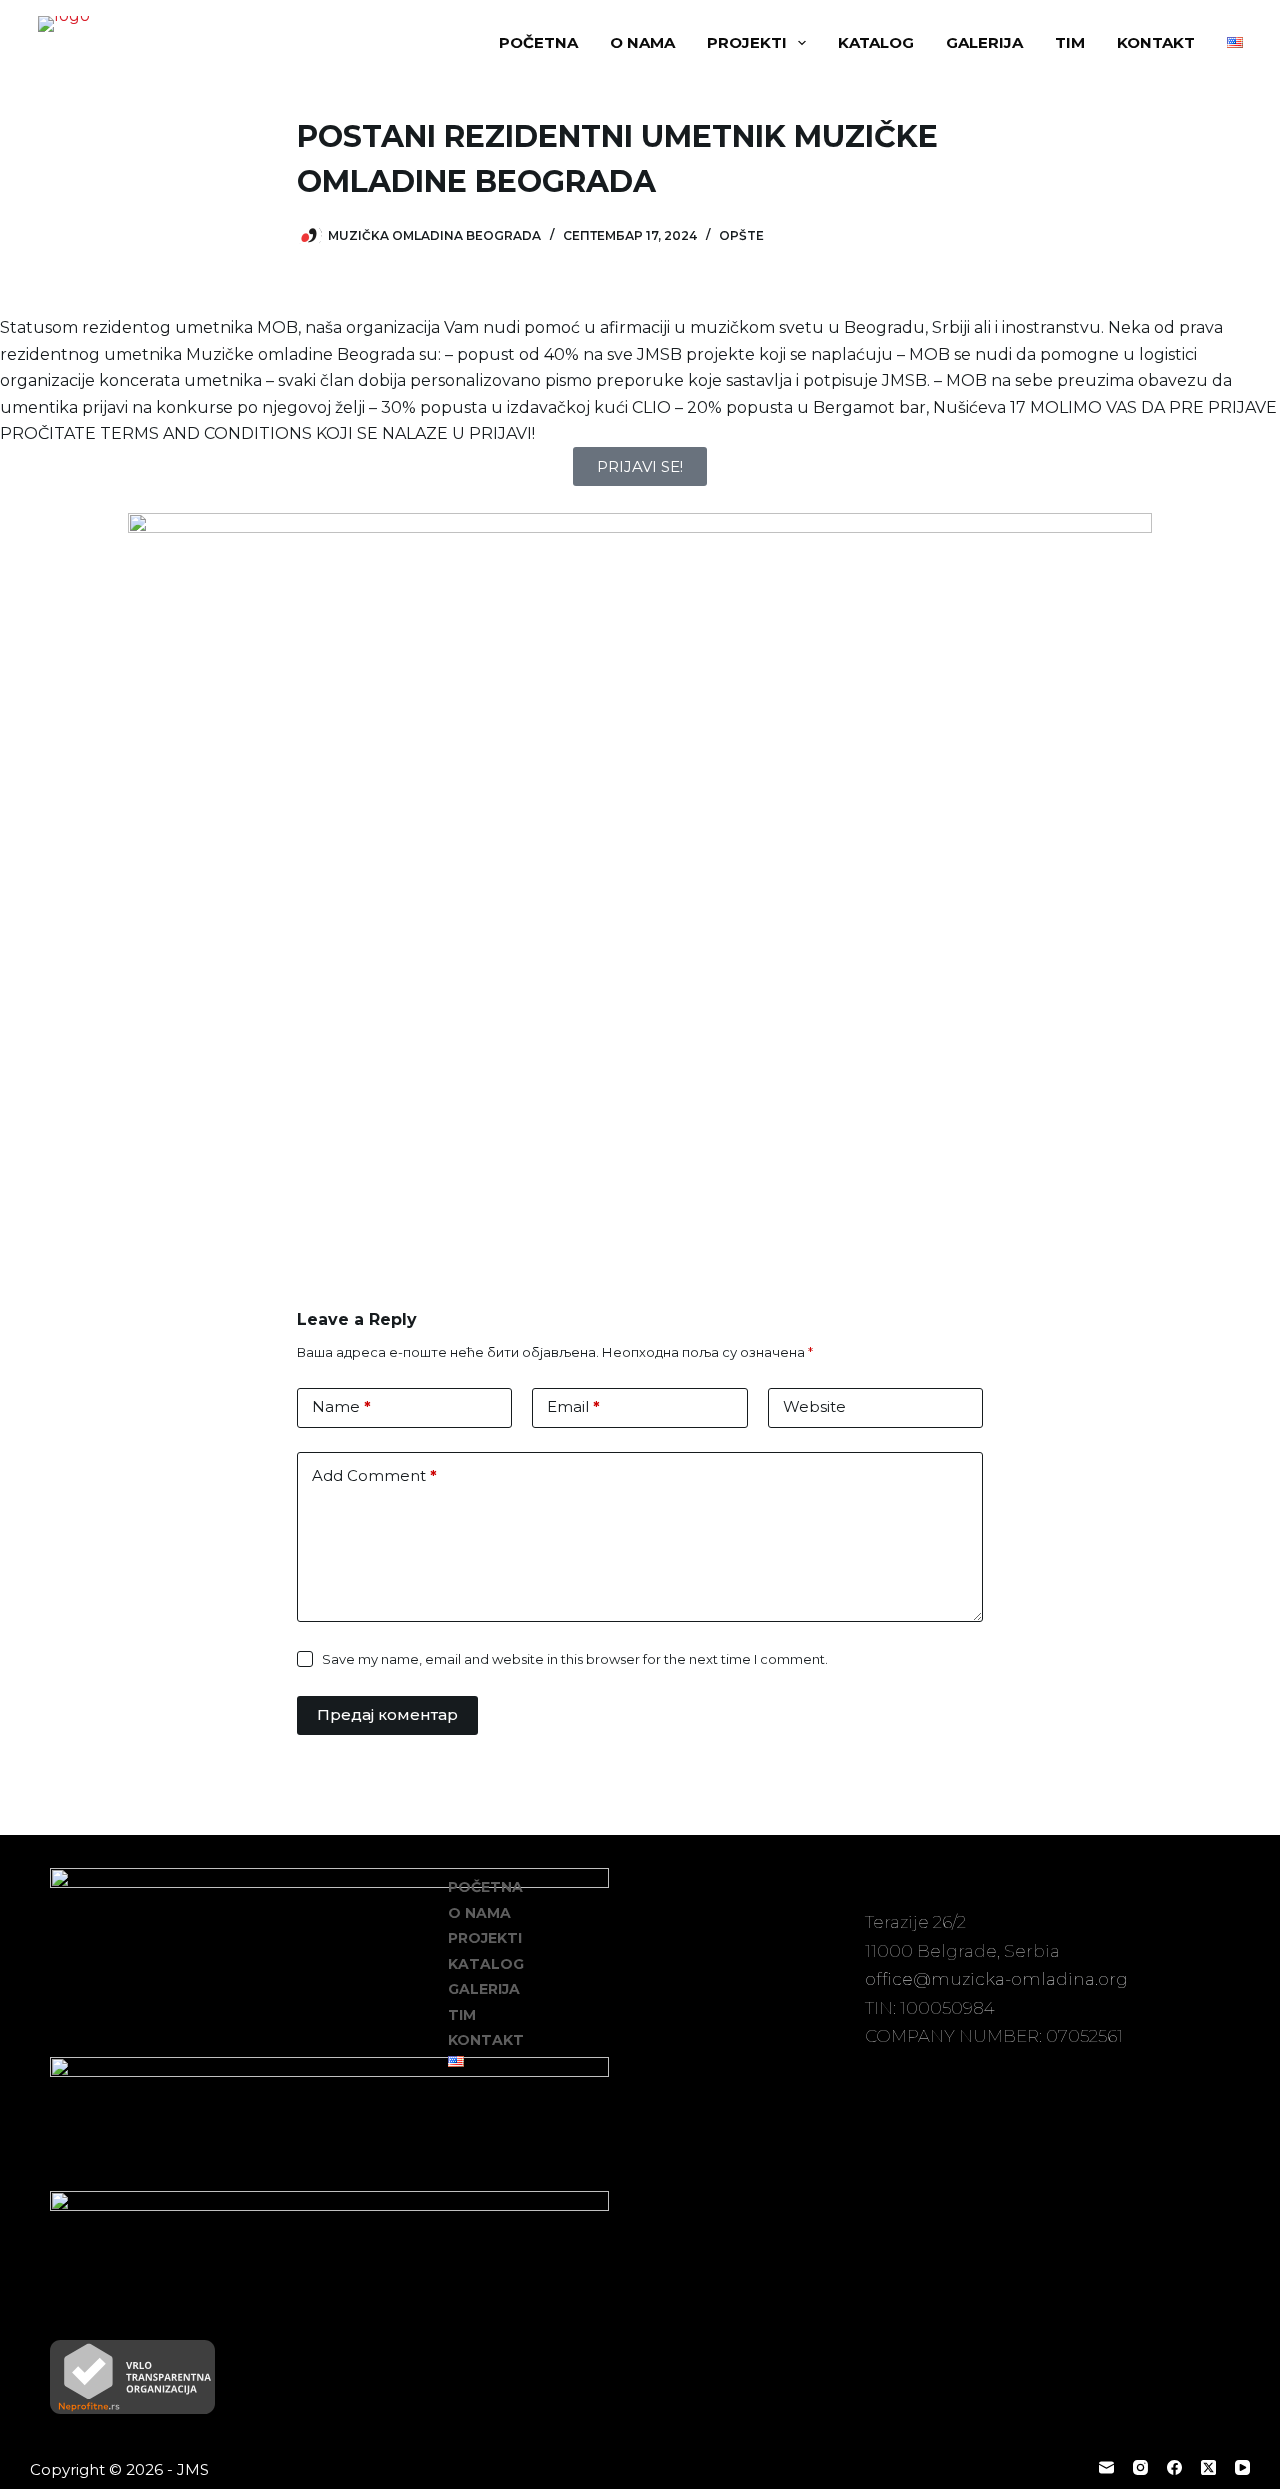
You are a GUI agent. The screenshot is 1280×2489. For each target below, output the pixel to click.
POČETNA (538, 42)
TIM (1070, 42)
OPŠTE (741, 235)
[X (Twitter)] (1208, 2467)
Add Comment (374, 1475)
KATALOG (876, 42)
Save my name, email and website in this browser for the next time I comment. (575, 1659)
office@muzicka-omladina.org (996, 1979)
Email (573, 1406)
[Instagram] (1140, 2467)
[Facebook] (1174, 2467)
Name (341, 1406)
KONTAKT (1156, 42)
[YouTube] (1242, 2467)
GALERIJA (984, 42)
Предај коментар (387, 1714)
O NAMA (642, 42)
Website (814, 1406)
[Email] (1106, 2467)
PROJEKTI (747, 42)
